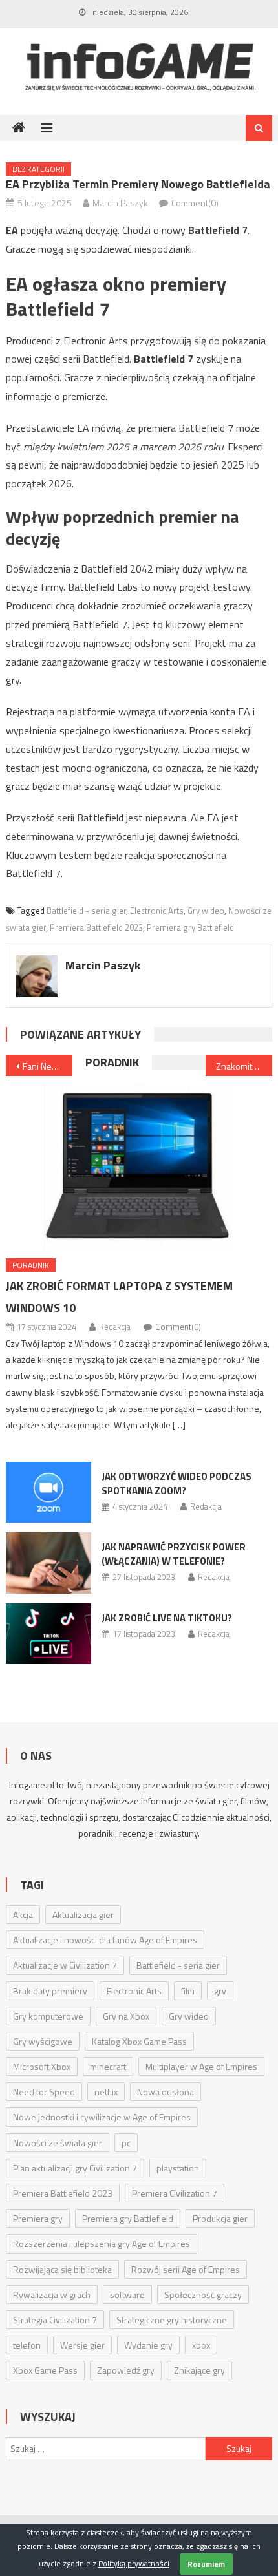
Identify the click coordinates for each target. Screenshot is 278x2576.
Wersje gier (82, 2345)
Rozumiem (206, 2564)
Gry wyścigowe (43, 2041)
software (127, 2295)
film (188, 1991)
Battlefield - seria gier (86, 911)
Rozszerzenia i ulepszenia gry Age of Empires (102, 2243)
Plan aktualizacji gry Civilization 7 (75, 2168)
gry (220, 1991)
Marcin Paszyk (120, 203)
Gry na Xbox (126, 2016)
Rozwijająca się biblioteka (62, 2269)
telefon (27, 2345)
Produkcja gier (220, 2218)
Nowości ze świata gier (58, 2143)
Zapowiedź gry (126, 2370)
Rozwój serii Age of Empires (186, 2269)
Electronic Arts (157, 911)
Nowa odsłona (166, 2092)
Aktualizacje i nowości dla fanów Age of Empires (105, 1940)
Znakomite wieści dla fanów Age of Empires (244, 1066)
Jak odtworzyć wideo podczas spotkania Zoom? (176, 1483)
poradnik (112, 1062)
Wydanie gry (148, 2345)
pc (126, 2143)
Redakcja (115, 1327)
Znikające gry (199, 2370)
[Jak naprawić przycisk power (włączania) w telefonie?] (48, 1563)
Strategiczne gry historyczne (172, 2320)
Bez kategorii (38, 169)
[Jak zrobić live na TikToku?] (48, 1634)
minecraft (108, 2066)
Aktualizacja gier (83, 1915)
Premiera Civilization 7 (175, 2193)
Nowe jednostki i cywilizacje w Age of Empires (102, 2117)
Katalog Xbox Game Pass (139, 2041)
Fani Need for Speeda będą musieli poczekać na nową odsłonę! (48, 1066)
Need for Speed (44, 2092)
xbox (201, 2345)
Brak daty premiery (50, 1991)
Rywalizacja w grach (52, 2295)
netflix (106, 2092)
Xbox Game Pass (45, 2370)
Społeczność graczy (203, 2295)
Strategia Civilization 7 (55, 2320)
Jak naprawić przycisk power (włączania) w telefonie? (174, 1554)
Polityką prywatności (134, 2563)
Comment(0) (195, 203)
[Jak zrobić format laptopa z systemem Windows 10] (139, 1167)
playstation (178, 2168)
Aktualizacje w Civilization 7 (65, 1965)
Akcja (23, 1915)
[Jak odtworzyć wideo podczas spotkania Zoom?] (48, 1492)
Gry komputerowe (48, 2016)
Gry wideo (206, 911)
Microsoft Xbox (42, 2066)
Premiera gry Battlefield (190, 927)
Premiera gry (38, 2218)
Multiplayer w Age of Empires (201, 2066)
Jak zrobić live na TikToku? (167, 1618)
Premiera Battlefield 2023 (96, 927)
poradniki (97, 1833)
